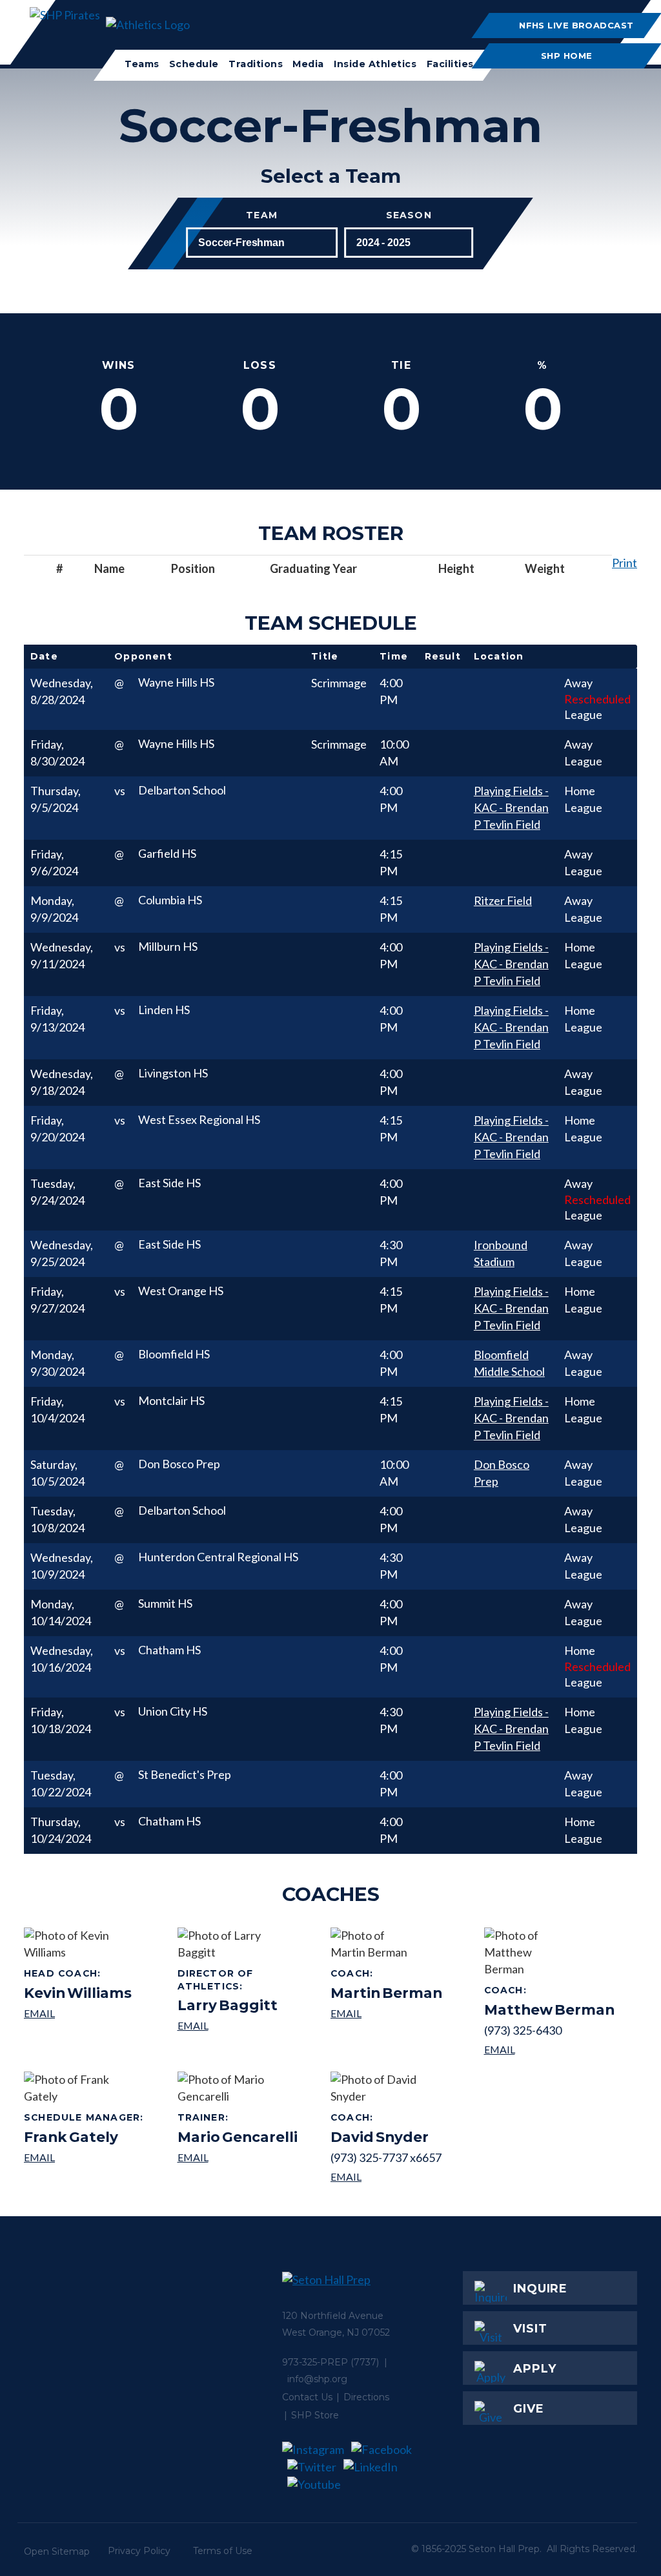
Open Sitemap (57, 2551)
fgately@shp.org (86, 2157)
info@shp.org (317, 2379)
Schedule (194, 64)
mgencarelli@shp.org (238, 2157)
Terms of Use (223, 2551)
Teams (142, 64)
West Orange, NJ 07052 (336, 2332)
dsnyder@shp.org (386, 2176)
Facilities (450, 64)
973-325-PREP (315, 2362)
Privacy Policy (139, 2551)
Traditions (256, 64)
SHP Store (315, 2415)
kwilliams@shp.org (78, 2013)
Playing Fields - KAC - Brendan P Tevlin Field (511, 807)
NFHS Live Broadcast (577, 25)
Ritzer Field (503, 900)
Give (529, 2409)
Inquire (540, 2289)
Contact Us (307, 2397)
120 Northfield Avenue (333, 2316)
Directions (366, 2397)
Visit (530, 2329)
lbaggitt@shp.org (249, 2025)
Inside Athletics (375, 64)
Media (308, 64)
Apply (535, 2369)
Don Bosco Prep (502, 1473)
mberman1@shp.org (549, 2049)
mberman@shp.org (386, 2013)
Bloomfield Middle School (509, 1363)
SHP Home (567, 56)
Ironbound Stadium (501, 1253)
